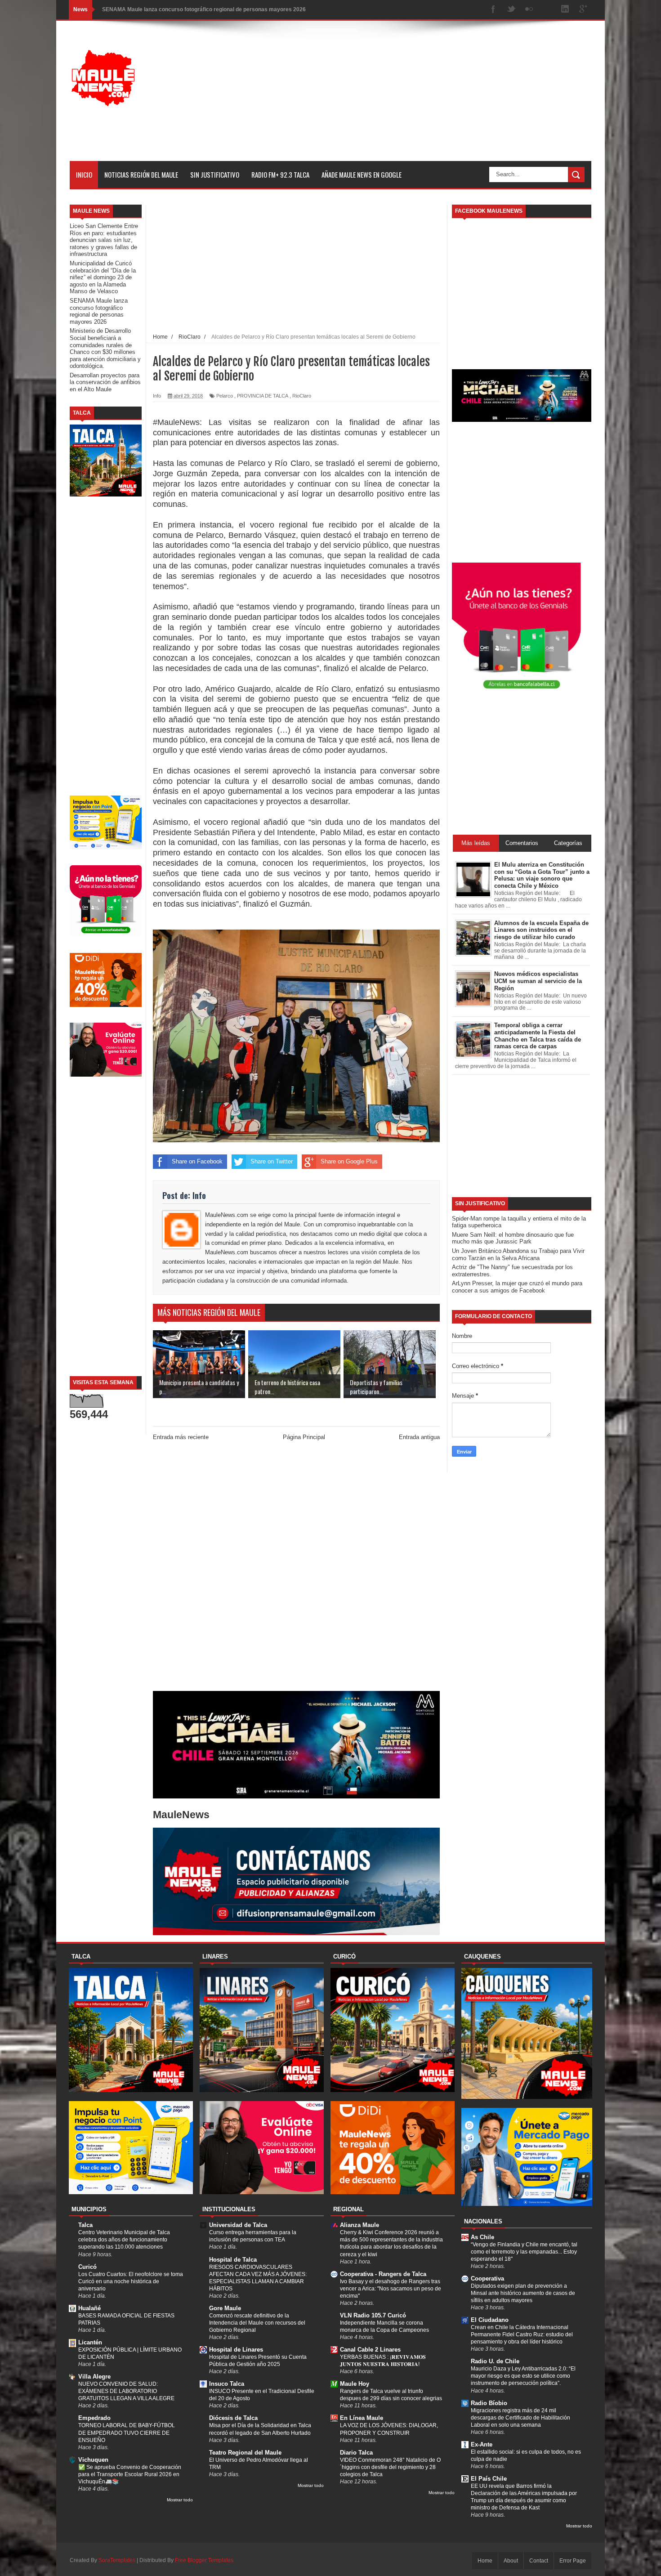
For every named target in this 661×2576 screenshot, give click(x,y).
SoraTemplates (117, 2560)
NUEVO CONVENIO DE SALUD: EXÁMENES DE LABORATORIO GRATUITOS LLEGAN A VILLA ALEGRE (126, 2391)
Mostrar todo (180, 2500)
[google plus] (583, 10)
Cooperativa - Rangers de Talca (383, 2274)
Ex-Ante (482, 2444)
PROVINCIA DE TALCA (263, 396)
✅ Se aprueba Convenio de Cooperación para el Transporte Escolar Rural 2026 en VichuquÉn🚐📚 (130, 2474)
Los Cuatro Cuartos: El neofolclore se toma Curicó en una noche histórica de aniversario (131, 2281)
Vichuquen (93, 2460)
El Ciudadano (490, 2320)
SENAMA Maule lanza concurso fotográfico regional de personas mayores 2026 (99, 311)
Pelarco (225, 396)
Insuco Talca (227, 2384)
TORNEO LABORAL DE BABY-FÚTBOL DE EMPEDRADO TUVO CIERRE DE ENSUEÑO (127, 2433)
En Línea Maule (362, 2418)
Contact (539, 2561)
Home (485, 2561)
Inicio (84, 174)
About (511, 2561)
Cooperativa (487, 2279)
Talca (85, 2225)
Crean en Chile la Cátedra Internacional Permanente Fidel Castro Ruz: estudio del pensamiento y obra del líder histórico (522, 2334)
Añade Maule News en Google (362, 174)
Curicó (87, 2267)
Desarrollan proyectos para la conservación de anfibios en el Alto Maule (105, 382)
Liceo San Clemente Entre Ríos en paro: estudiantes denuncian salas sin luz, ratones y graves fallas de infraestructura (104, 240)
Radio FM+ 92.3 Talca (280, 174)
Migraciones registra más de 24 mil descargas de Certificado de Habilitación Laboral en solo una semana (520, 2418)
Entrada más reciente (181, 1437)
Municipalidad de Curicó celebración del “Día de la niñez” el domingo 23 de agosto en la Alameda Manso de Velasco (103, 277)
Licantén (90, 2342)
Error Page (573, 2561)
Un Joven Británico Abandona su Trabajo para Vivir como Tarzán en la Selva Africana (518, 1254)
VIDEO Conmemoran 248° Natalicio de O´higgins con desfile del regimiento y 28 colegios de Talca (390, 2467)
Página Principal (304, 1437)
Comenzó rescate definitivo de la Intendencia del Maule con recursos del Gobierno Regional (257, 2323)
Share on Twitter (272, 1161)
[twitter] (511, 10)
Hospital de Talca (233, 2260)
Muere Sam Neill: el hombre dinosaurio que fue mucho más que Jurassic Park (513, 1238)
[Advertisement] (428, 98)
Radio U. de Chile (495, 2361)
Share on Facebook (197, 1161)
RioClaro (302, 396)
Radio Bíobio (489, 2403)
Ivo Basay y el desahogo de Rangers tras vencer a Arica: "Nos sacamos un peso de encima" (391, 2289)
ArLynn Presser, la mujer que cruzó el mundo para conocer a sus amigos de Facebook (517, 1287)
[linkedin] (565, 10)
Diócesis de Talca (233, 2418)
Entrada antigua (419, 1437)
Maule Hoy (355, 2384)
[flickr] (529, 10)
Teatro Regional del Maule (245, 2453)
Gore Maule (225, 2308)
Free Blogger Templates (204, 2560)
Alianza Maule (360, 2225)
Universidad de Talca (238, 2225)
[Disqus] (296, 1568)
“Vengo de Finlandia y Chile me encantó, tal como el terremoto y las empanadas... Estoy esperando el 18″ (524, 2252)
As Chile (482, 2237)
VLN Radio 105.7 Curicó (373, 2315)
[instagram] (547, 10)
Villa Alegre (94, 2377)
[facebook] (493, 10)
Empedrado (94, 2418)
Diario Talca (356, 2453)
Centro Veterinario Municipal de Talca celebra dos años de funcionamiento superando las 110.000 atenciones (124, 2240)
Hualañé (89, 2308)
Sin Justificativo (215, 174)
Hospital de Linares (236, 2350)
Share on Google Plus (349, 1161)
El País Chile (489, 2479)
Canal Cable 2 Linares (370, 2350)
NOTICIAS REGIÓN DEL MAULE (141, 174)
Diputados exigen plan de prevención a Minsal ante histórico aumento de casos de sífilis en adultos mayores (523, 2293)
